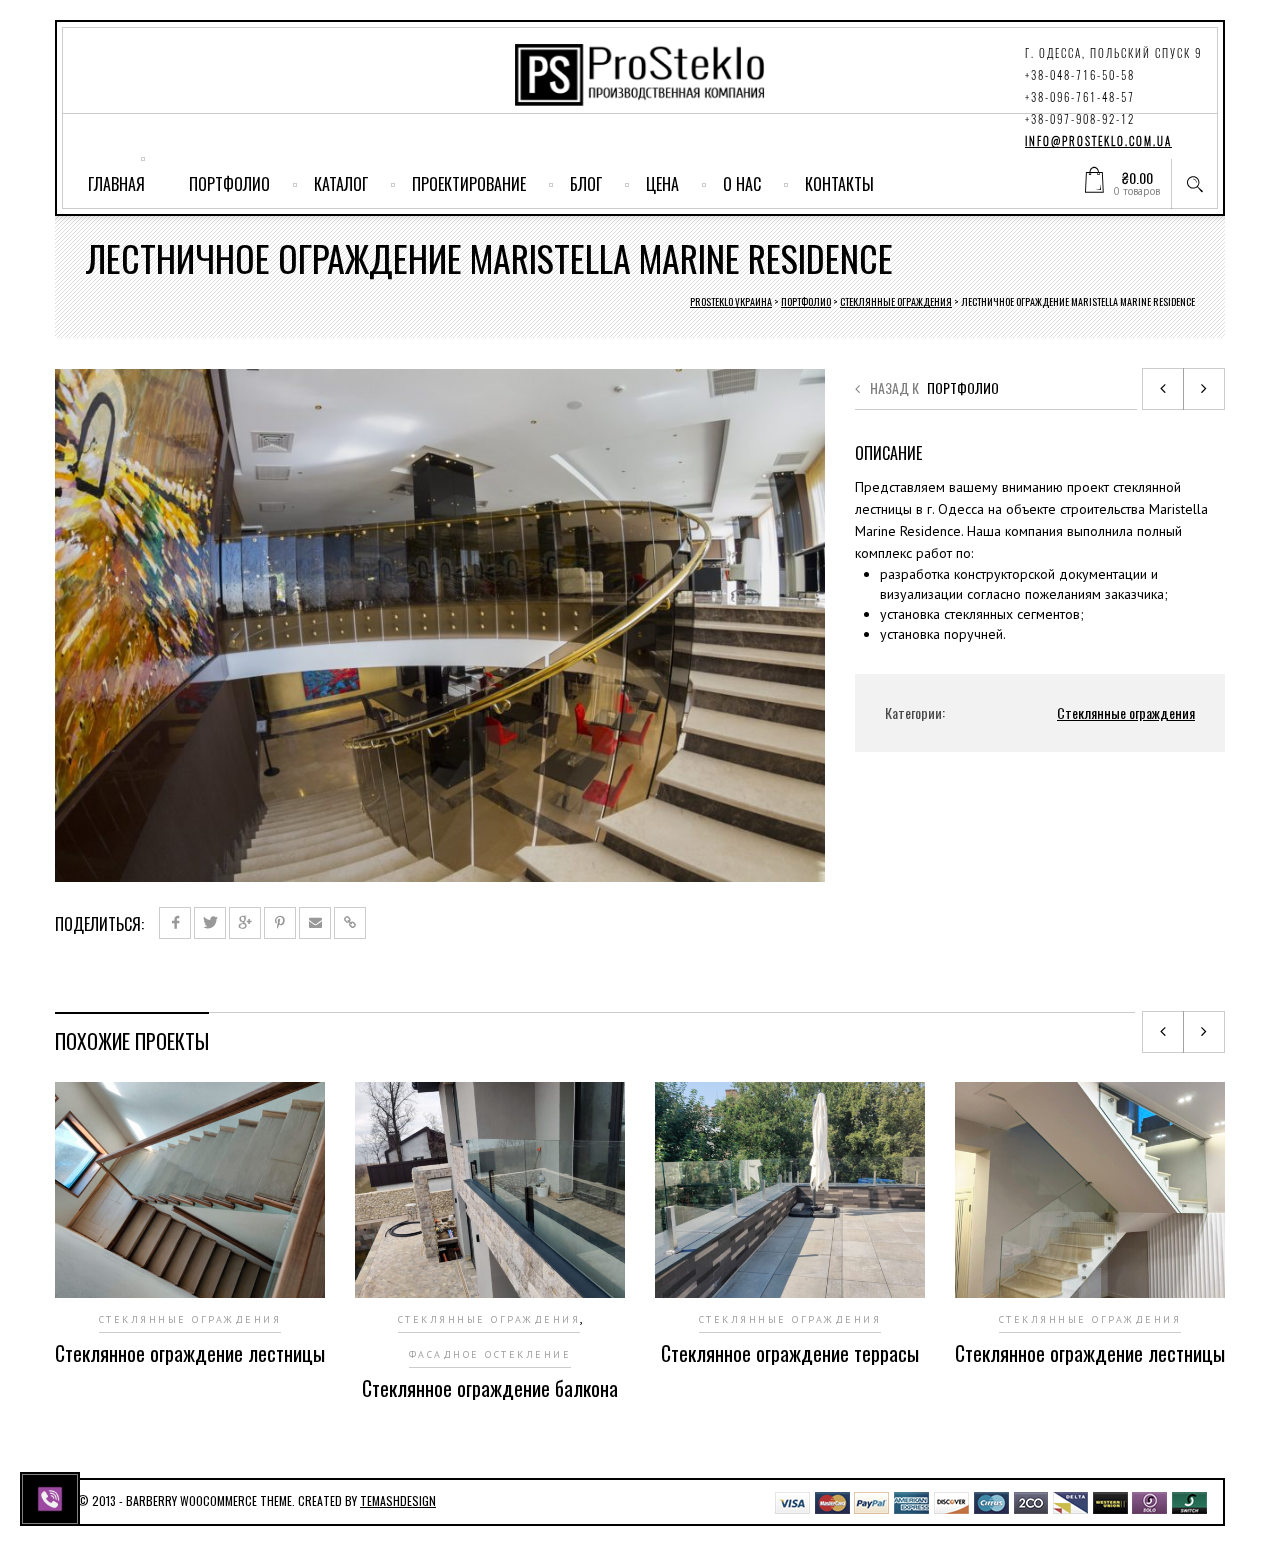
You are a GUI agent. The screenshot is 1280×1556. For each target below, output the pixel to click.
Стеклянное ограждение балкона (490, 1388)
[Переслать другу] (315, 923)
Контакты (839, 184)
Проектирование (469, 184)
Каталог (341, 184)
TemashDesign (398, 1500)
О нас (742, 184)
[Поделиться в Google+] (245, 923)
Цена (662, 184)
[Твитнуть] (210, 923)
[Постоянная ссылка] (350, 923)
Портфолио (229, 184)
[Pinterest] (280, 923)
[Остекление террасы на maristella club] (1204, 389)
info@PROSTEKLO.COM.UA (1098, 141)
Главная (116, 184)
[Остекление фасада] (1163, 389)
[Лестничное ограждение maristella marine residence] (440, 624)
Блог (586, 184)
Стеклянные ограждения (896, 301)
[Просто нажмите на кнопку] (52, 1497)
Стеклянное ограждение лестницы (190, 1353)
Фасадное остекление (490, 1354)
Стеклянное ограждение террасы (790, 1353)
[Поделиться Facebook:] (175, 923)
